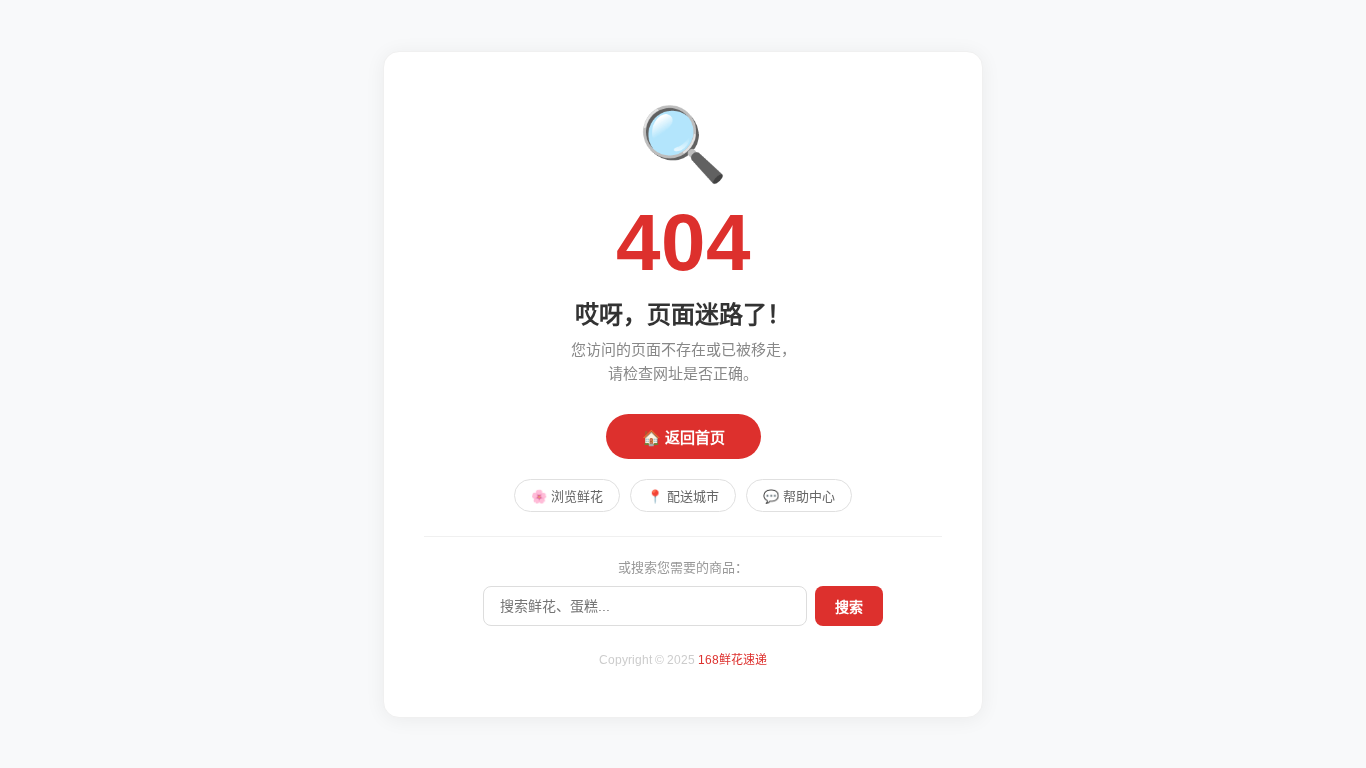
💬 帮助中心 (799, 496)
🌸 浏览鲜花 (567, 496)
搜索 (849, 607)
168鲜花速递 (732, 660)
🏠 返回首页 (683, 437)
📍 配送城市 (683, 496)
